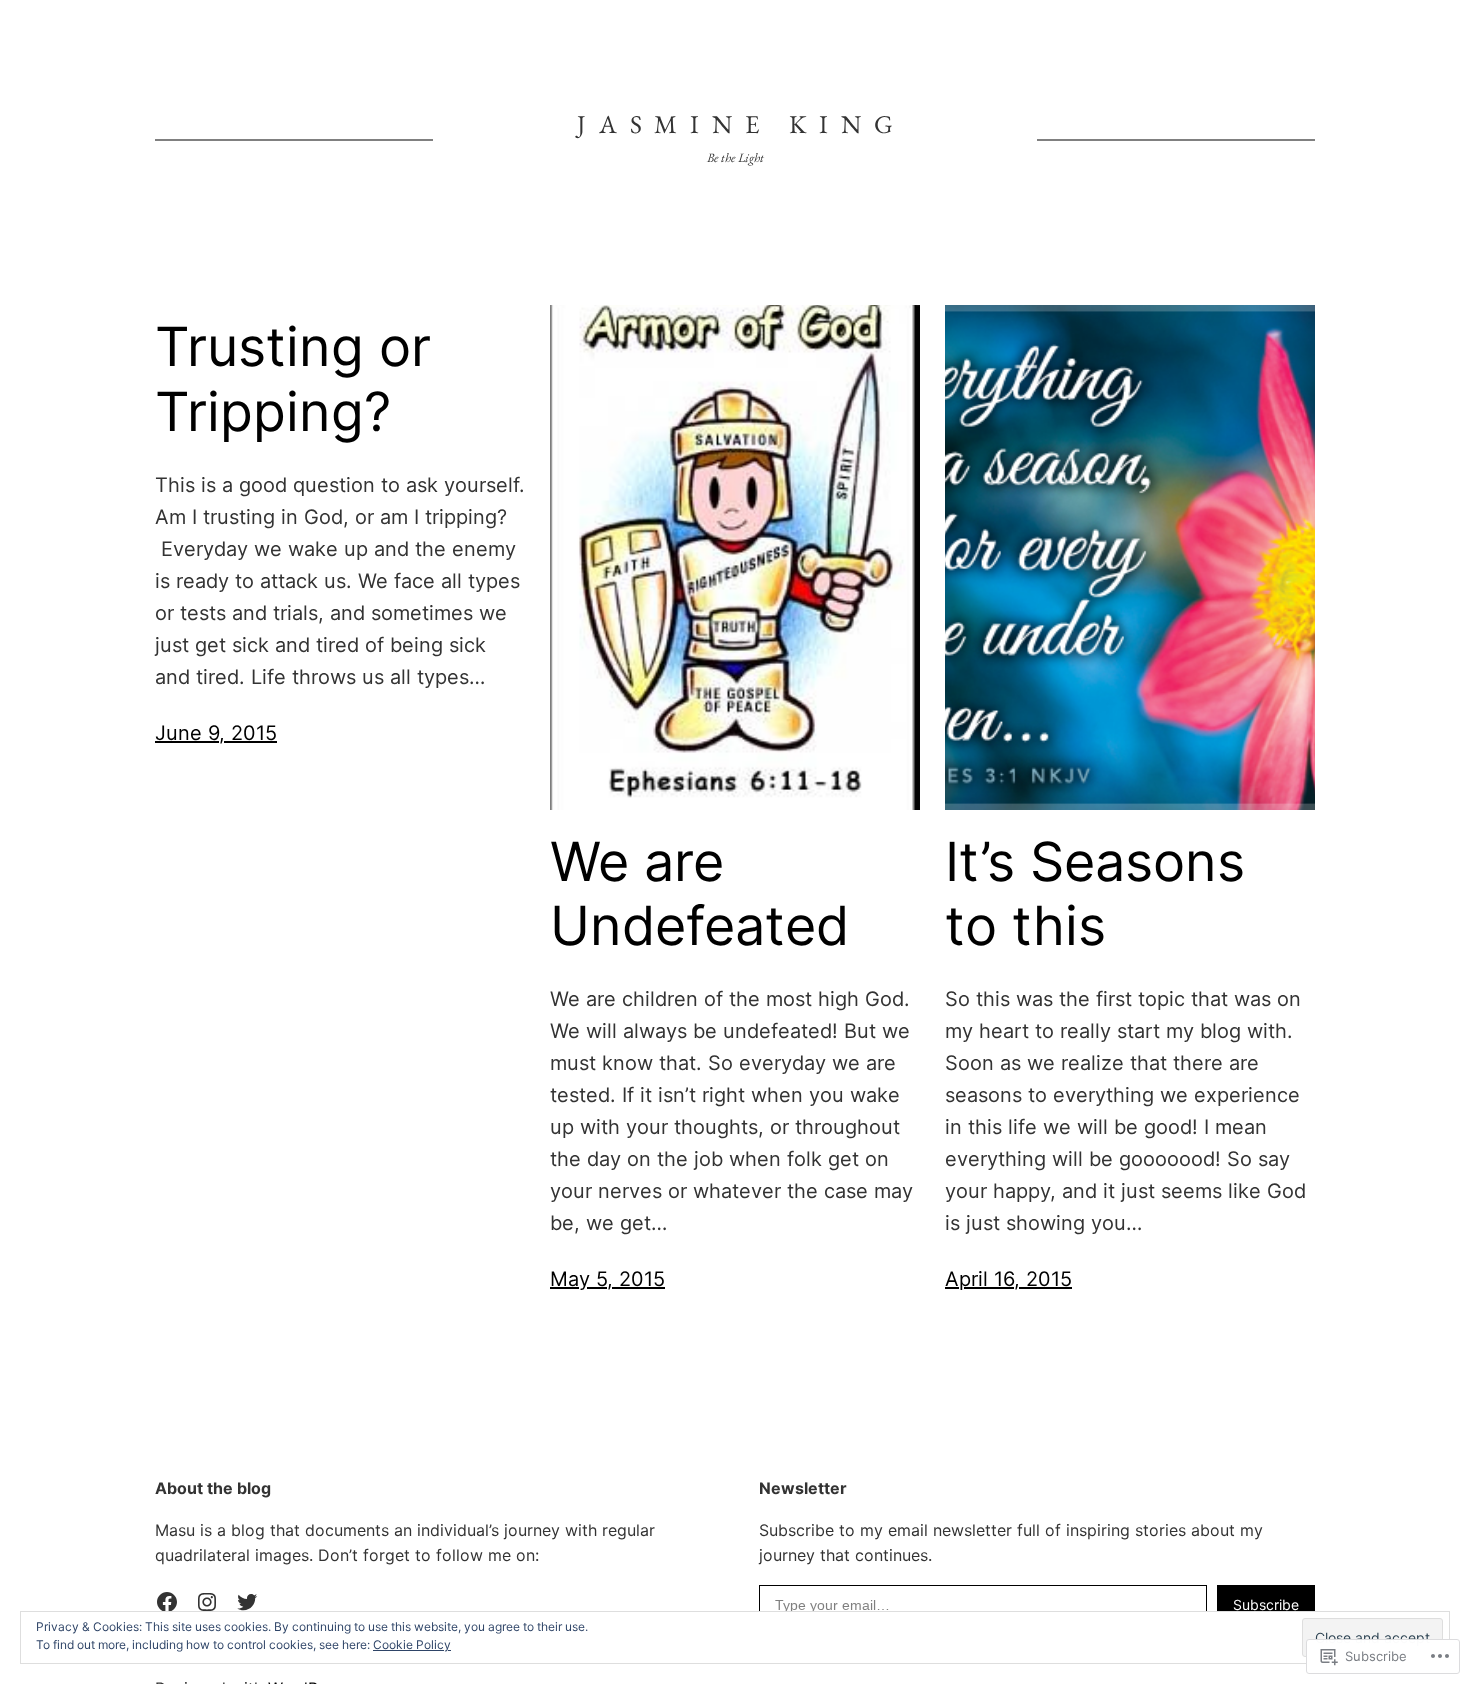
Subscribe (1266, 1604)
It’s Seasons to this (1095, 894)
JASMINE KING (741, 124)
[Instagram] (207, 1602)
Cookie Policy (412, 1644)
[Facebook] (167, 1602)
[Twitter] (247, 1602)
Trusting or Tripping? (293, 379)
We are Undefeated (699, 894)
